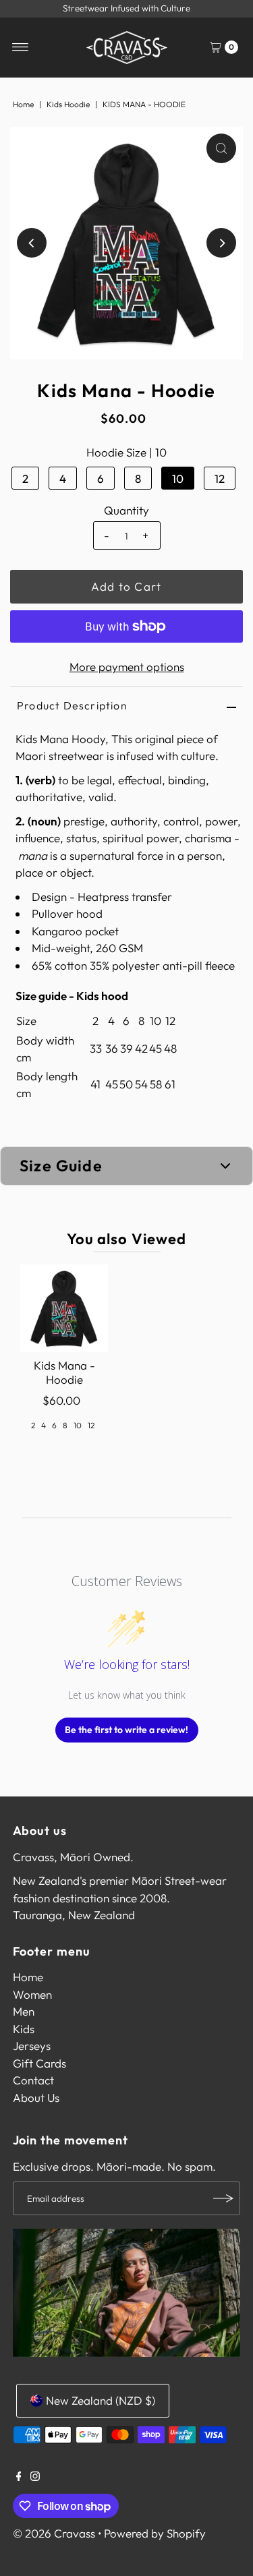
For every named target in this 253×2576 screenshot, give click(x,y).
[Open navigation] (21, 47)
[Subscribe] (223, 2198)
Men (24, 2011)
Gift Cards (39, 2063)
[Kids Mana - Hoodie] (64, 1308)
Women (32, 1994)
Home (23, 104)
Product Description (72, 705)
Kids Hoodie (68, 104)
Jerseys (32, 2046)
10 (178, 478)
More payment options (127, 667)
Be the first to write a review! (126, 1730)
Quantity (126, 510)
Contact (33, 2080)
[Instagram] (35, 2477)
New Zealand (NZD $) (101, 2400)
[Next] (221, 243)
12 (220, 478)
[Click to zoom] (221, 148)
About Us (36, 2098)
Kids (24, 2029)
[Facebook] (19, 2477)
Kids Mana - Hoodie (64, 1372)
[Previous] (32, 243)
